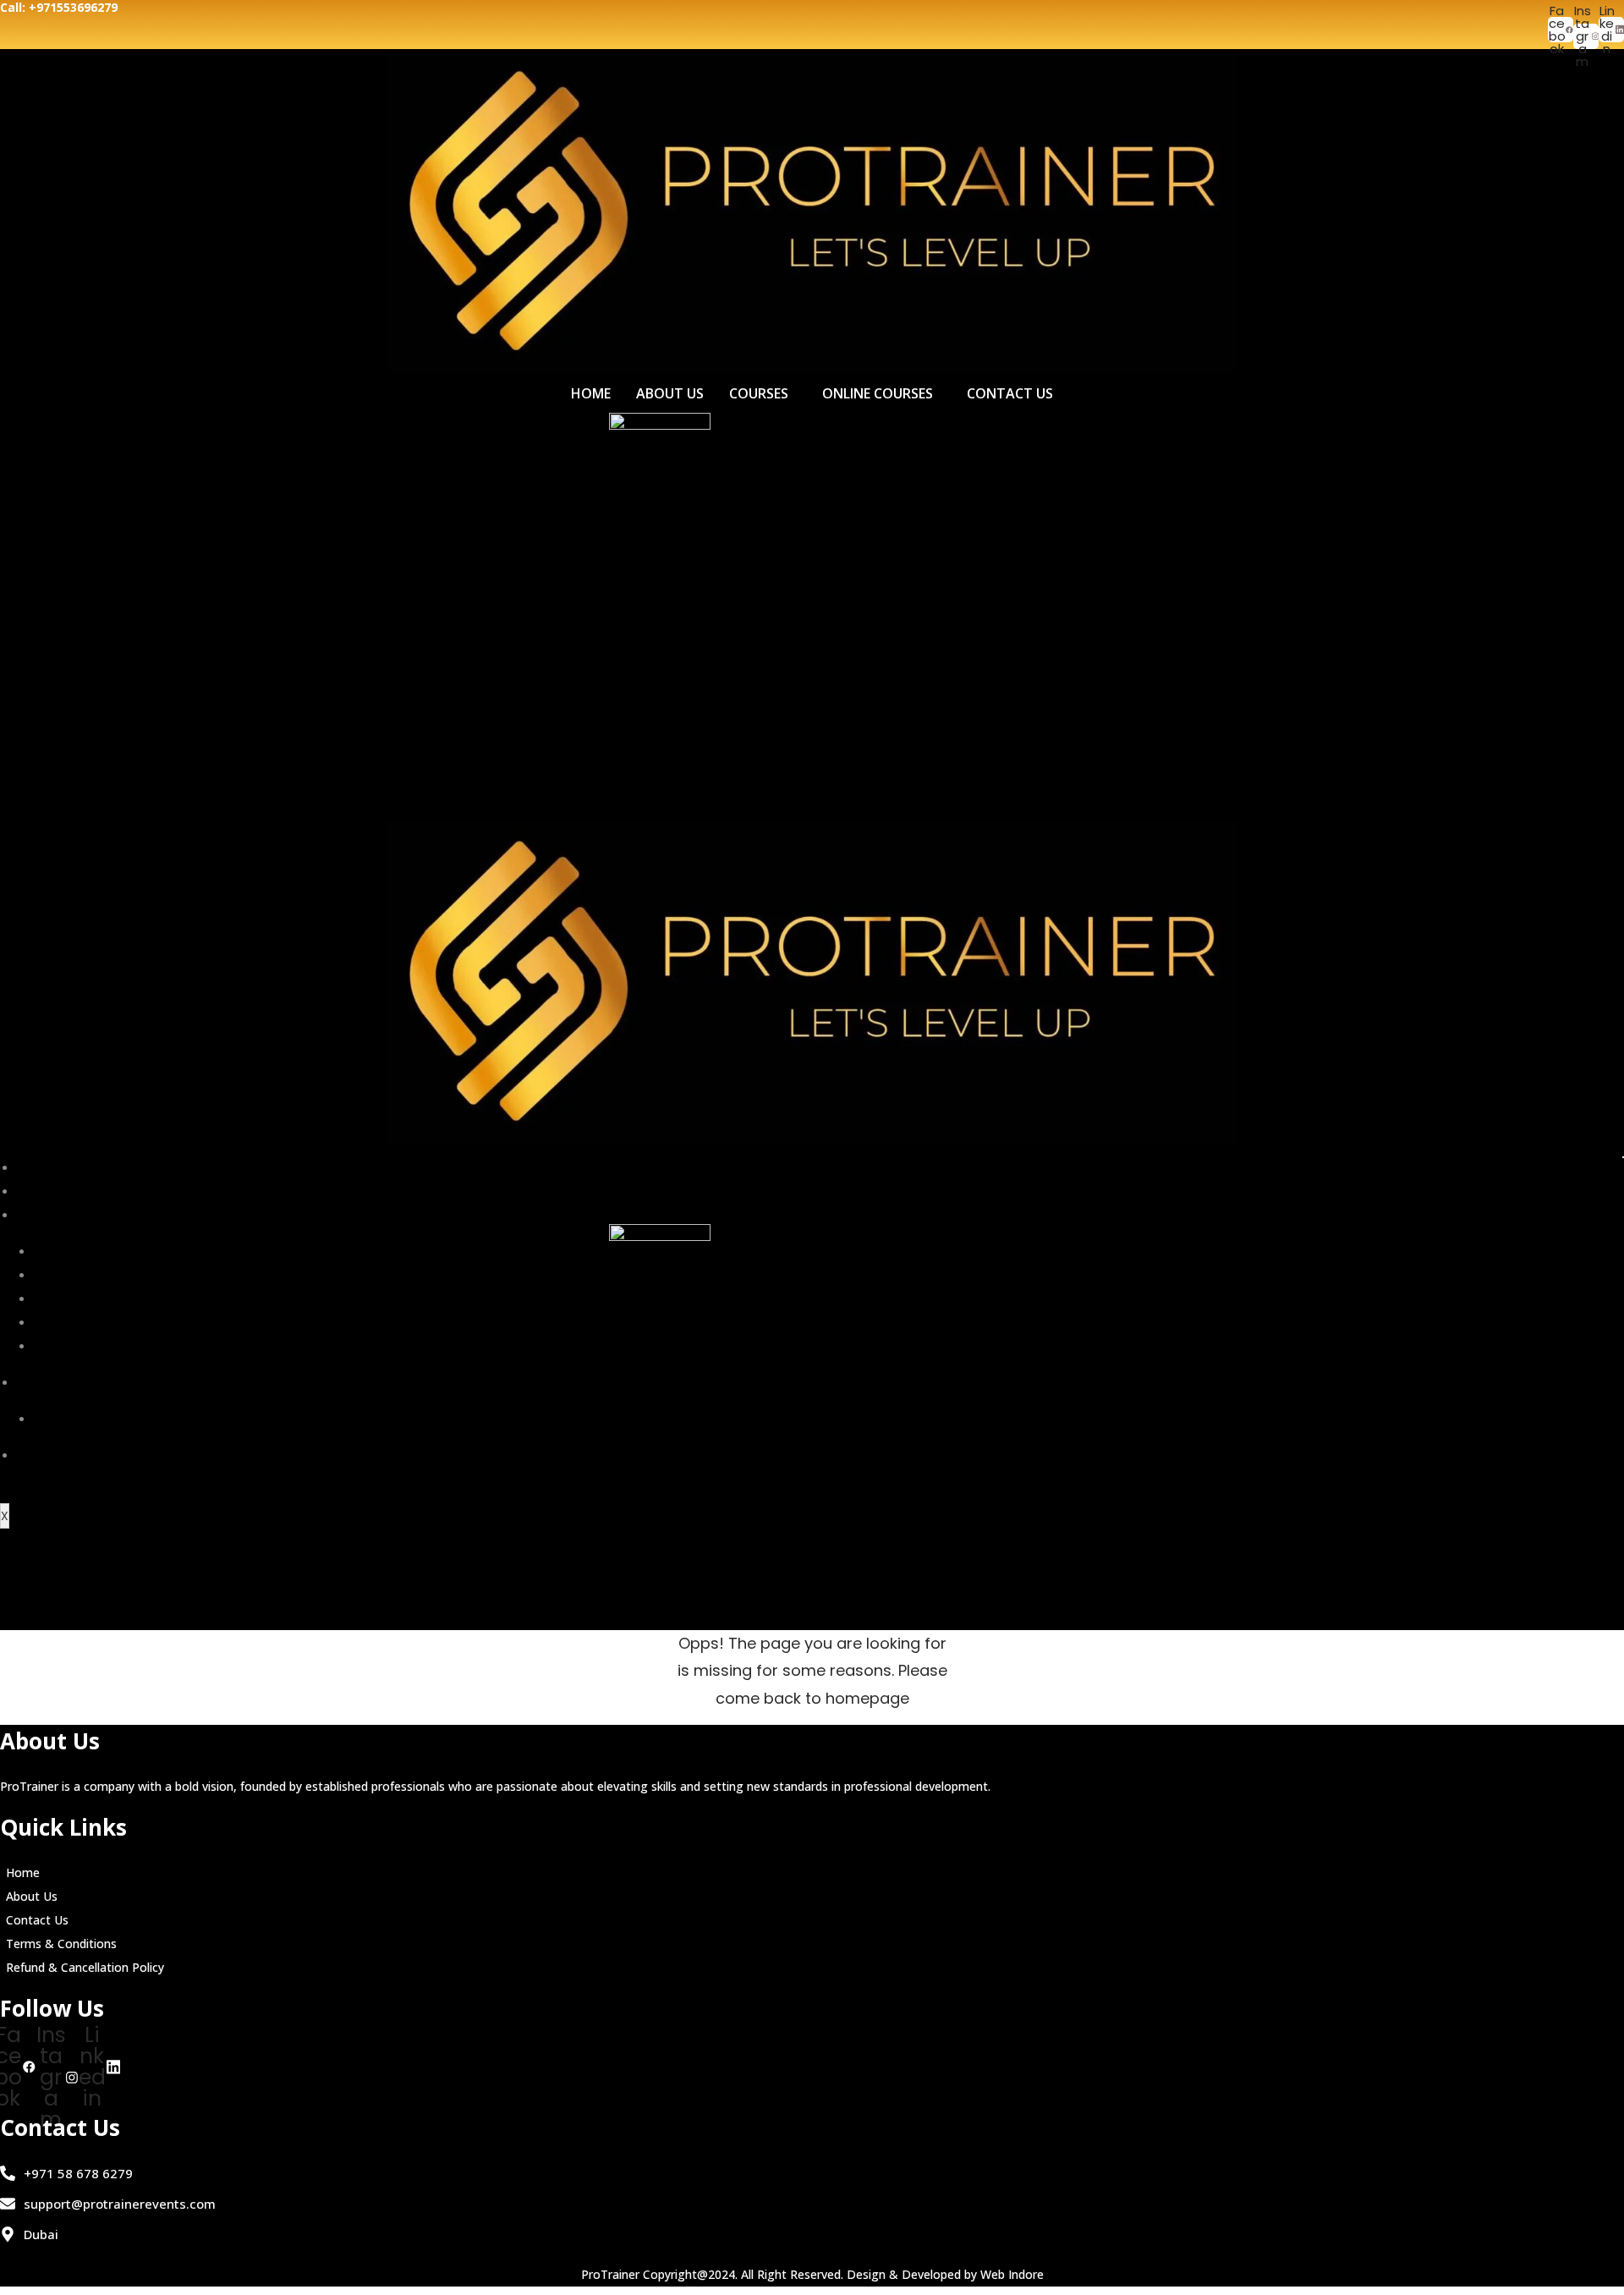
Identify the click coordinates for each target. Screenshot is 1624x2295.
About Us (32, 1896)
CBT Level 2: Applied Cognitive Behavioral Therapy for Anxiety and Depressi (266, 1323)
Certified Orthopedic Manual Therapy (157, 1252)
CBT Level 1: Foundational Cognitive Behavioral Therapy (208, 1299)
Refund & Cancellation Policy (85, 1967)
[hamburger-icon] (1623, 1157)
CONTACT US (1010, 393)
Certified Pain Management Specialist (158, 1347)
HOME (591, 393)
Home (23, 1872)
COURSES (759, 393)
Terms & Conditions (61, 1944)
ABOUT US (670, 393)
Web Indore (1012, 2274)
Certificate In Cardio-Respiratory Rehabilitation (185, 1419)
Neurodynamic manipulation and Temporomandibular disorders (237, 1276)
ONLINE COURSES (878, 393)
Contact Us (37, 1920)
